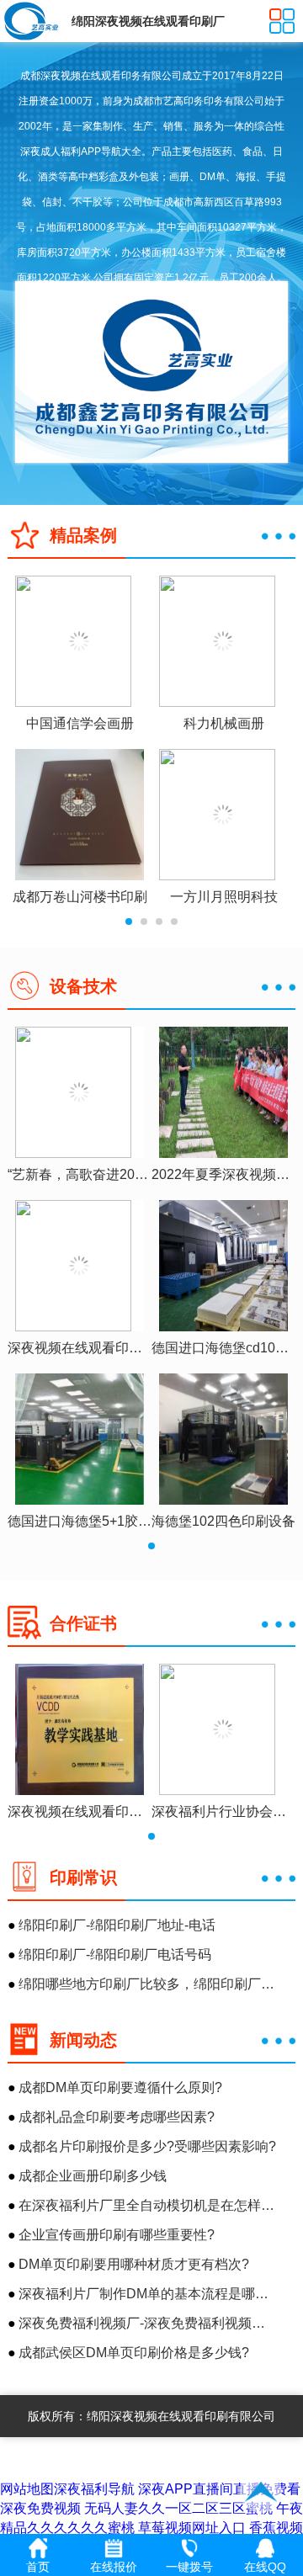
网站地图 (27, 2489)
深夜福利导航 (94, 2489)
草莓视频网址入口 (192, 2528)
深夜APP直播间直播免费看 (219, 2489)
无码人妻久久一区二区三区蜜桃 (178, 2508)
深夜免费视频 (40, 2508)
